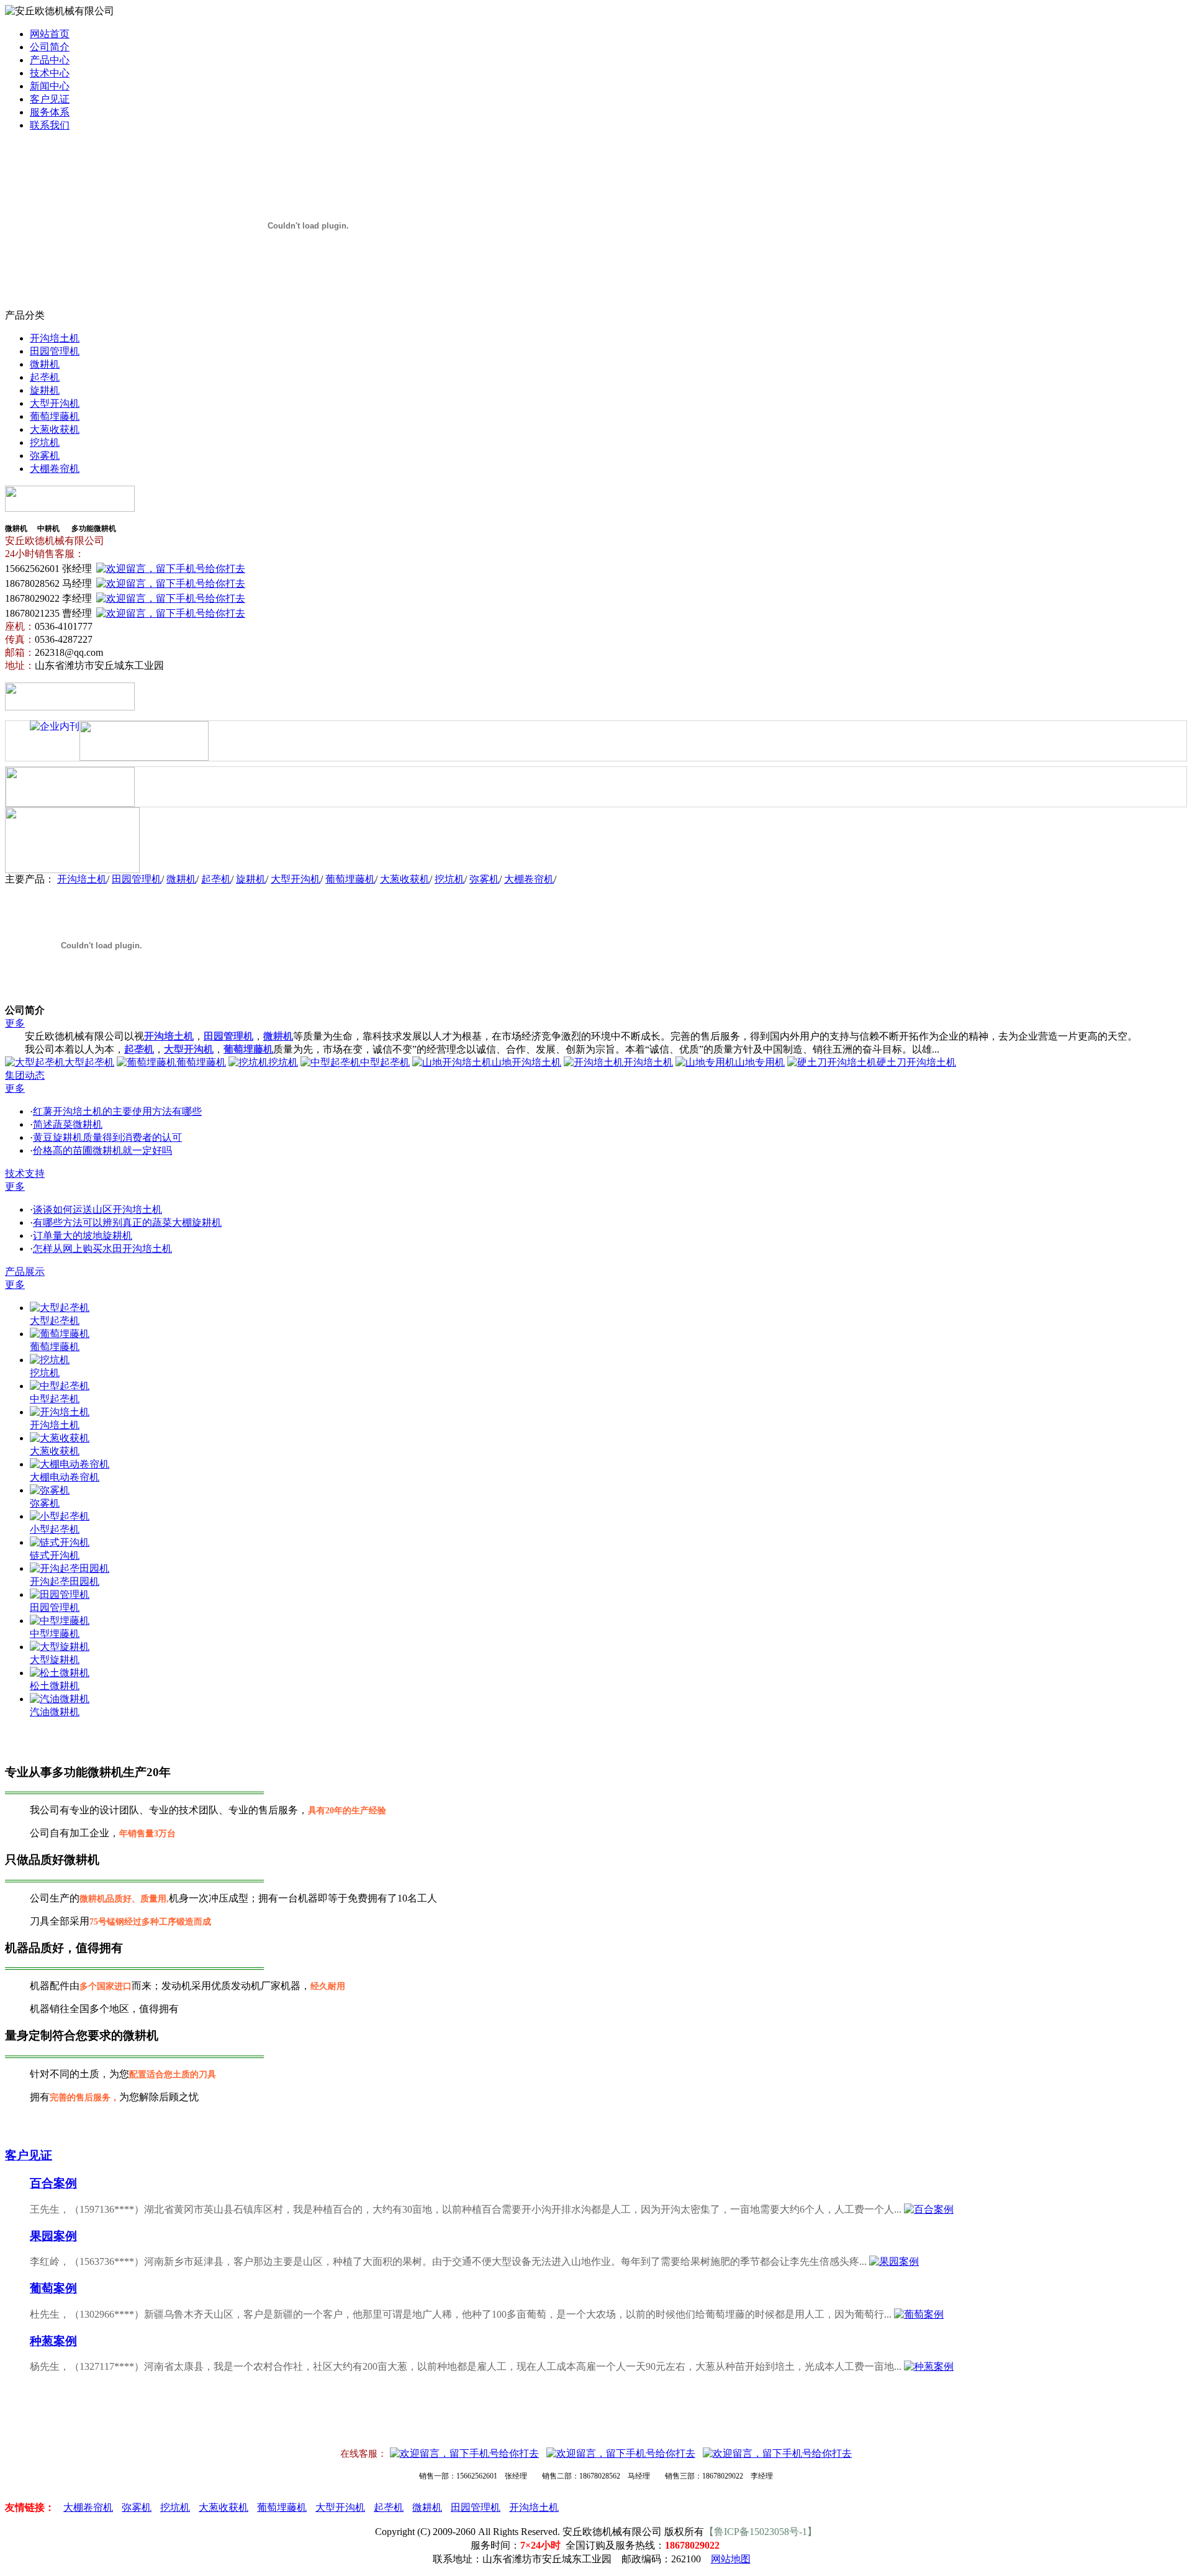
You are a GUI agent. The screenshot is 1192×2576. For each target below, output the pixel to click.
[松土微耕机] (60, 1673)
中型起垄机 (385, 1062)
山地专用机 (760, 1062)
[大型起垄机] (60, 1308)
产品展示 (25, 1272)
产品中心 (50, 60)
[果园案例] (894, 2261)
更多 (15, 1023)
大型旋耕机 (55, 1660)
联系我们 (50, 125)
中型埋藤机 (55, 1634)
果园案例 (53, 2236)
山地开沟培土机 (526, 1062)
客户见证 (50, 99)
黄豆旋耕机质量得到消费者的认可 (107, 1137)
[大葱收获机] (60, 1438)
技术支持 (25, 1173)
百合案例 (53, 2183)
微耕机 (45, 364)
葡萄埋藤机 (55, 416)
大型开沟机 (55, 403)
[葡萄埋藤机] (60, 1334)
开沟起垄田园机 (65, 1581)
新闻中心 (50, 86)
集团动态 (25, 1075)
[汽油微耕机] (60, 1699)
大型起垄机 (89, 1062)
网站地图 (731, 2559)
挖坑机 (45, 442)
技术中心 (50, 73)
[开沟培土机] (60, 1412)
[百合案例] (929, 2209)
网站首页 (50, 34)
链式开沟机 (55, 1555)
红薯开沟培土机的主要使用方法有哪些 (117, 1111)
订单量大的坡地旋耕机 (83, 1236)
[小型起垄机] (60, 1516)
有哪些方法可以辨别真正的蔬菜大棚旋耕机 (127, 1222)
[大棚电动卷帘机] (70, 1464)
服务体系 (50, 112)
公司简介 (50, 47)
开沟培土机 (55, 338)
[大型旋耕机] (60, 1647)
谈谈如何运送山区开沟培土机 (97, 1209)
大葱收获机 (55, 429)
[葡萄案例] (919, 2314)
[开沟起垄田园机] (70, 1568)
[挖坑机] (50, 1360)
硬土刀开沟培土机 (916, 1062)
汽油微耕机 (55, 1712)
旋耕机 (45, 390)
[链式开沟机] (60, 1542)
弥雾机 (45, 456)
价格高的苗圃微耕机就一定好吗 (102, 1150)
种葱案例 (53, 2341)
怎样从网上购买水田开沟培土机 (102, 1249)
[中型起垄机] (60, 1386)
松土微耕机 (55, 1686)
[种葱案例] (929, 2366)
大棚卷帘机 (55, 469)
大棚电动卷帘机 (65, 1477)
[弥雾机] (50, 1490)
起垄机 (45, 377)
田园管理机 (55, 351)
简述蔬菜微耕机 (68, 1124)
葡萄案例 (53, 2288)
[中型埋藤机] (60, 1621)
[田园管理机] (60, 1594)
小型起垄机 (55, 1529)
